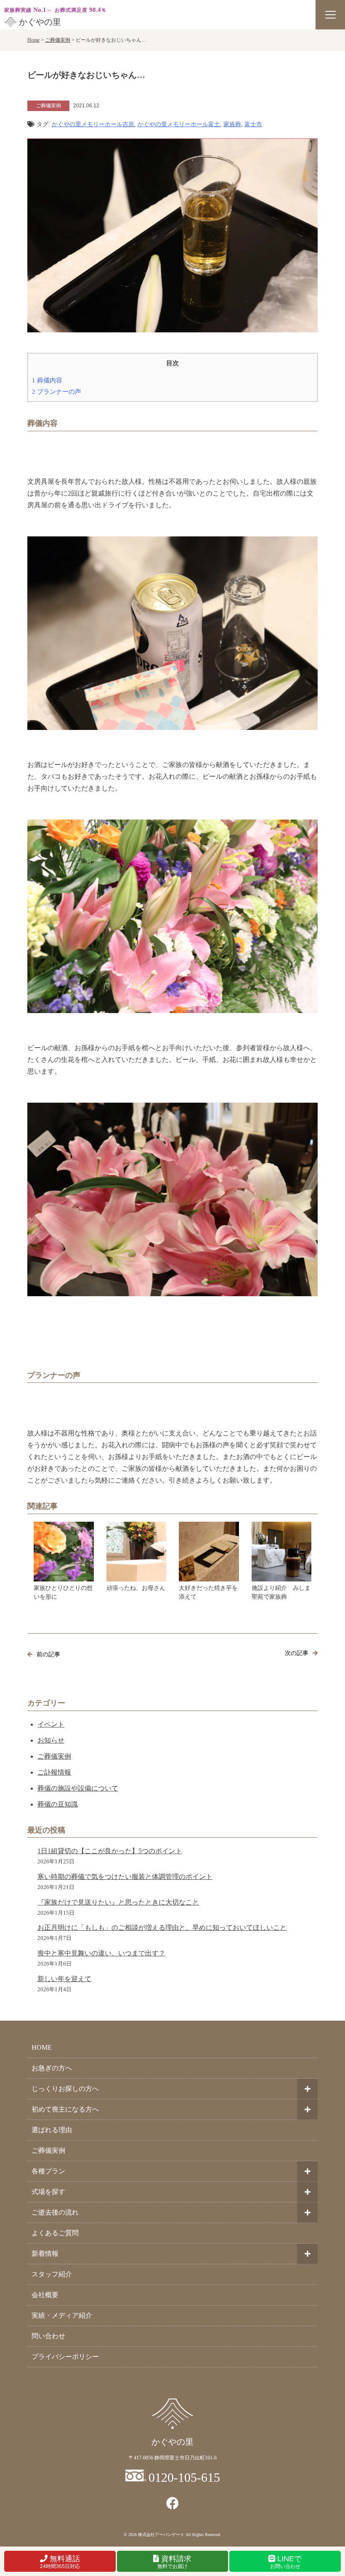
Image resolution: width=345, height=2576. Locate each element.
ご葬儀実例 (54, 1756)
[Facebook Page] (172, 2503)
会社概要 (45, 2295)
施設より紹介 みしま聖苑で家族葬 (281, 1592)
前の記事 (48, 1654)
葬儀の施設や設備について (78, 1788)
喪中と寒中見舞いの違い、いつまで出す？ (101, 1953)
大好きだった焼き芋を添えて (208, 1592)
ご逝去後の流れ (55, 2212)
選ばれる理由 (52, 2130)
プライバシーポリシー (65, 2357)
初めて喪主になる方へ (65, 2109)
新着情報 (45, 2254)
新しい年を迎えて (64, 1979)
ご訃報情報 (54, 1772)
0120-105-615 (184, 2477)
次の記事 (297, 1653)
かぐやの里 (40, 22)
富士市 (253, 124)
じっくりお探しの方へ (65, 2089)
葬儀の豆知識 (58, 1804)
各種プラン (48, 2171)
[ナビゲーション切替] (330, 15)
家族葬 (232, 124)
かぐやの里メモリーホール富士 (179, 124)
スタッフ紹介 (52, 2274)
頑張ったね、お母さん (136, 1588)
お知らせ (51, 1740)
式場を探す (48, 2192)
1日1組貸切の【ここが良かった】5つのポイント (110, 1851)
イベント (51, 1724)
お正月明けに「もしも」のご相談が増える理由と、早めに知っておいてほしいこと (162, 1927)
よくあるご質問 (55, 2233)
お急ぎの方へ (52, 2068)
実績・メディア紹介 (62, 2315)
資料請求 (175, 2562)
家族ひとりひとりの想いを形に (63, 1592)
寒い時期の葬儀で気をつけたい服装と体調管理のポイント (125, 1877)
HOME (42, 2047)
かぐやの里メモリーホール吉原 (93, 124)
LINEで (286, 2562)
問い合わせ (48, 2336)
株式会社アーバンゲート (161, 2535)
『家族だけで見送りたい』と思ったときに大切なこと (118, 1902)
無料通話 (60, 2562)
